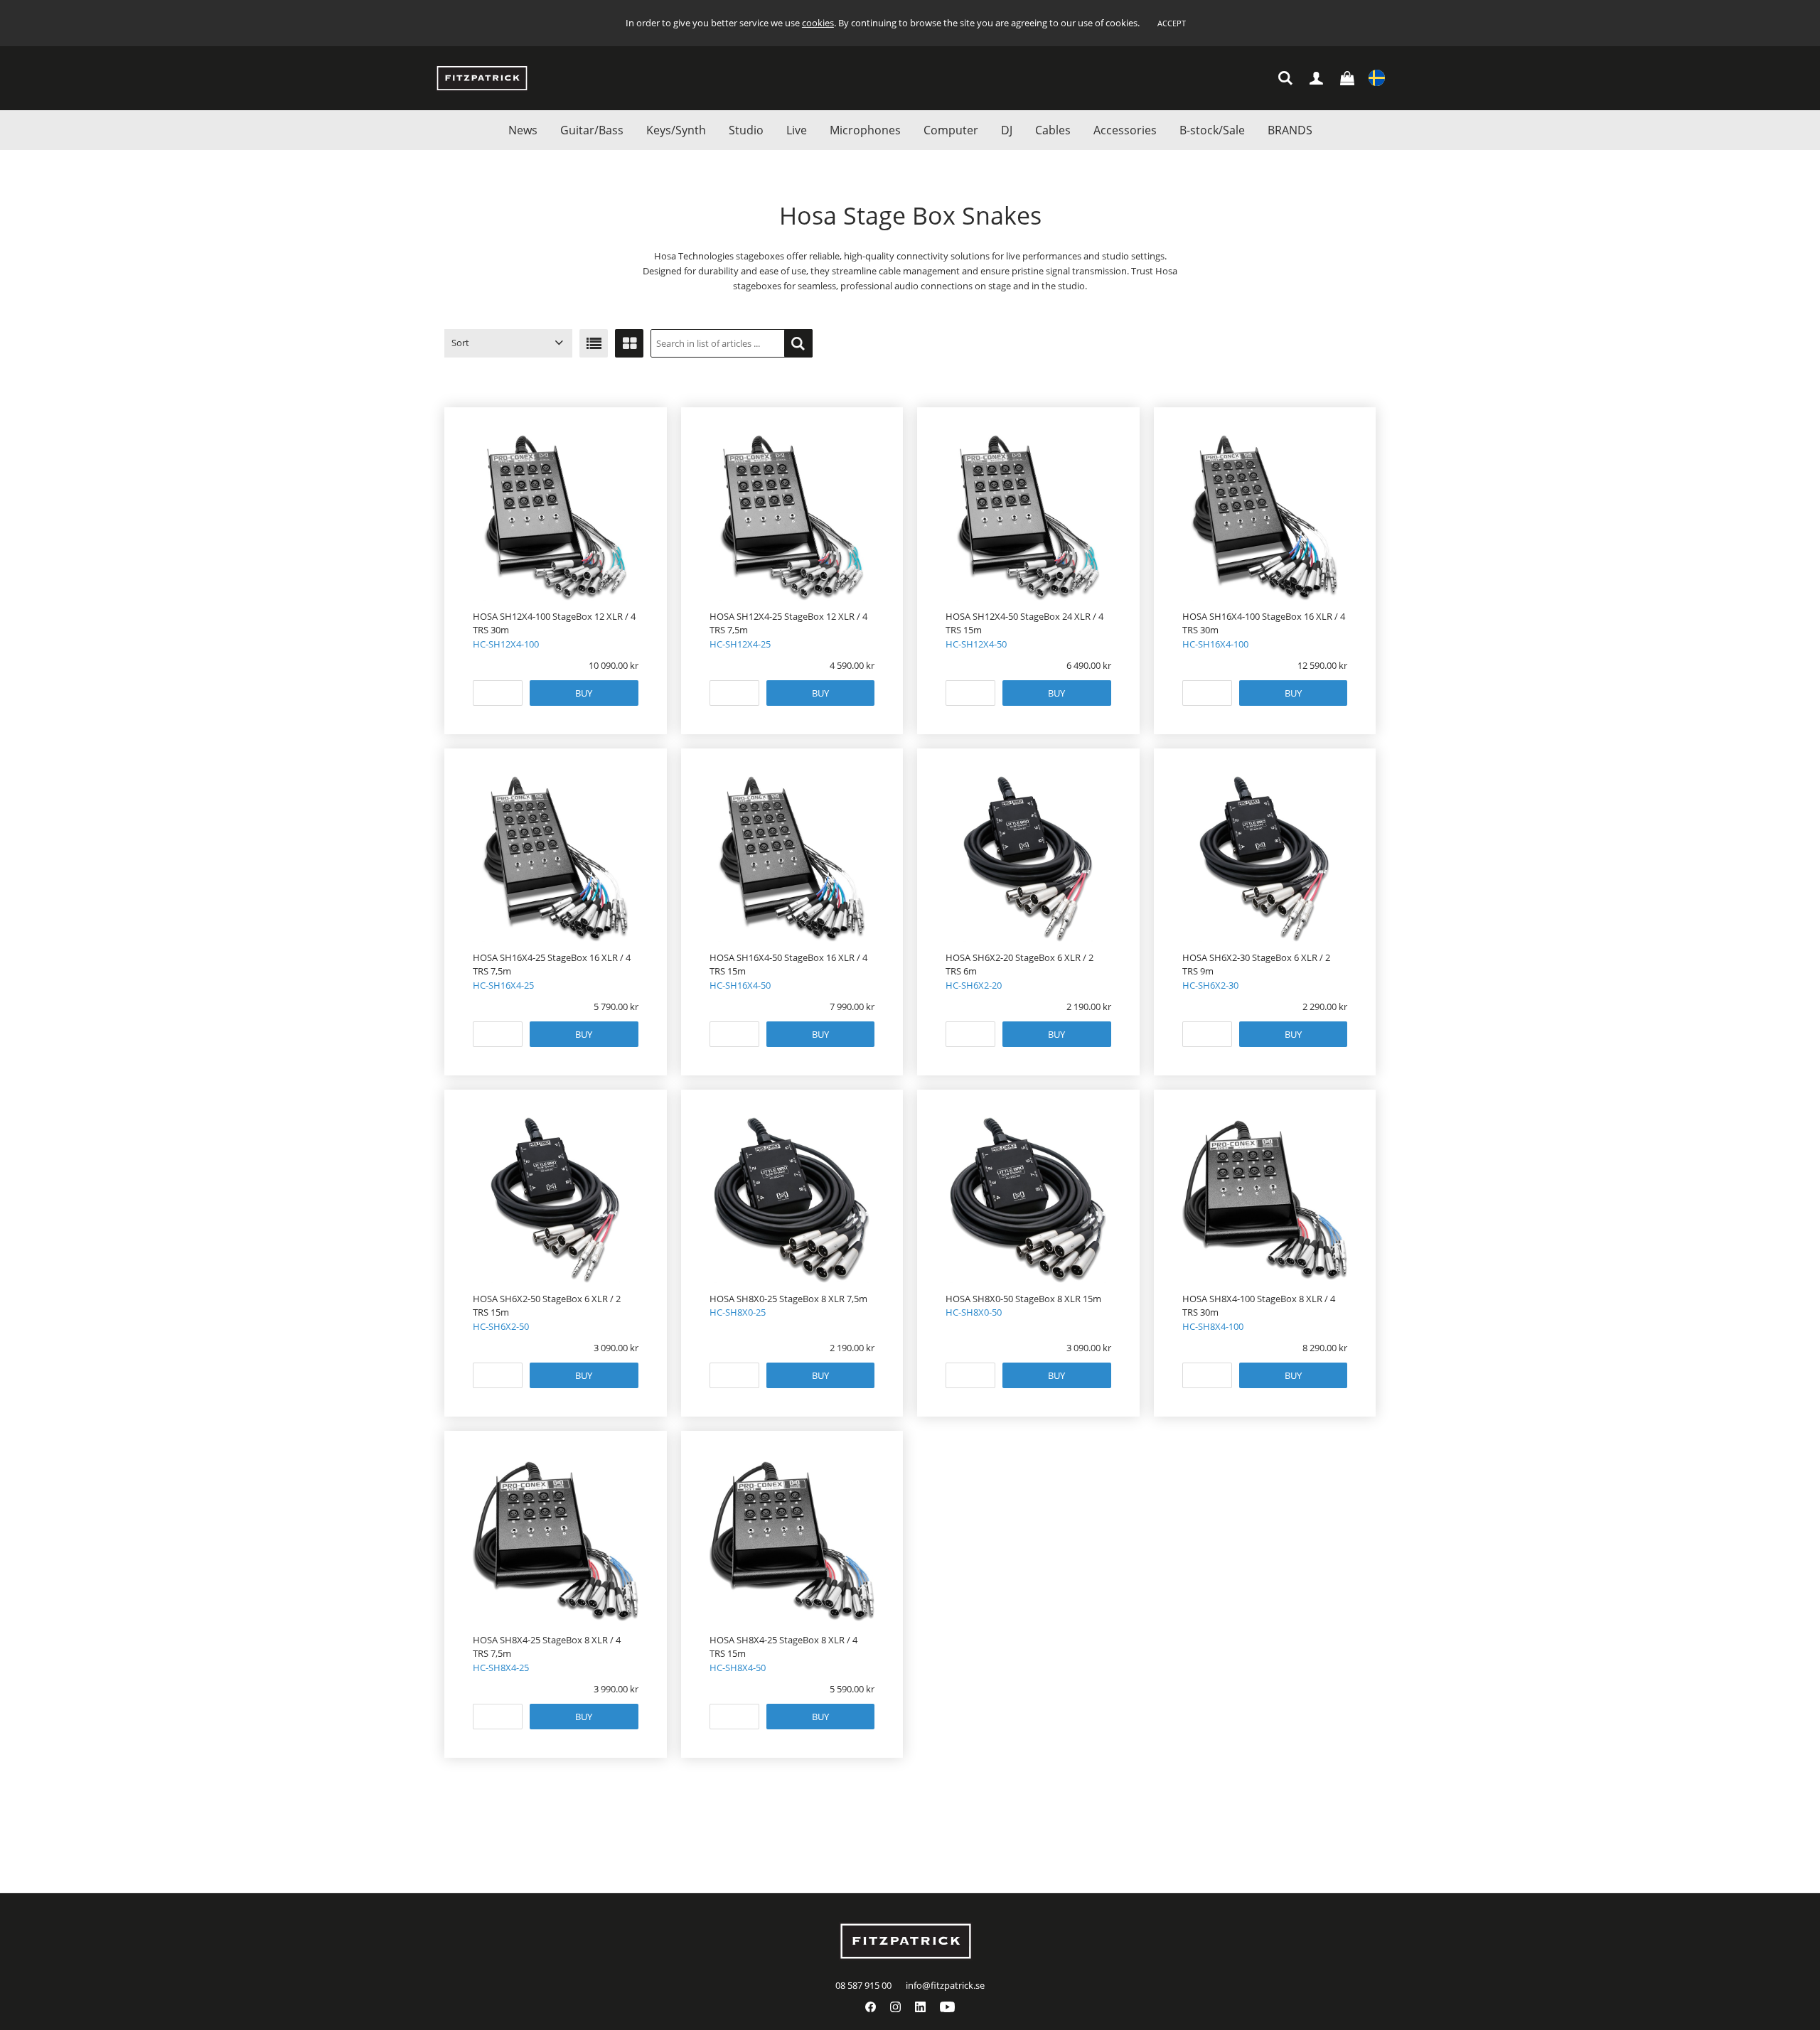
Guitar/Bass (592, 130)
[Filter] (798, 343)
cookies (818, 23)
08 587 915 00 (863, 1985)
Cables (1053, 130)
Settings (1377, 79)
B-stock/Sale (1212, 130)
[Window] (629, 343)
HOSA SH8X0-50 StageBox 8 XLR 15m (1023, 1299)
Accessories (1125, 130)
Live (797, 130)
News (523, 130)
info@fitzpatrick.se (945, 1985)
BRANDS (1290, 130)
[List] (594, 343)
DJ (1007, 130)
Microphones (865, 130)
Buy (584, 693)
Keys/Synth (676, 130)
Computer (951, 130)
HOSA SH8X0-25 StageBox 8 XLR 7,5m (788, 1299)
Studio (746, 130)
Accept (1172, 23)
